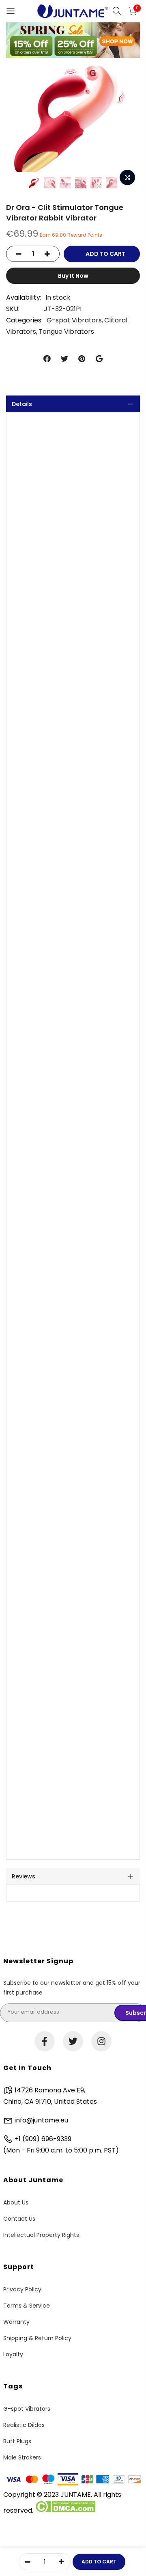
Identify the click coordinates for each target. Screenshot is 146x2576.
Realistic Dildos (24, 2425)
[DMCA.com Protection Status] (65, 2510)
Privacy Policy (22, 2289)
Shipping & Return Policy (37, 2338)
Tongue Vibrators (66, 332)
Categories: (24, 320)
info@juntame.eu (41, 2120)
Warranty (16, 2322)
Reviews (24, 1876)
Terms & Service (27, 2306)
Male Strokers (22, 2457)
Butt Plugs (17, 2441)
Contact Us (19, 2219)
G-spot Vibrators (74, 320)
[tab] (73, 404)
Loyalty (13, 2354)
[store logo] (73, 11)
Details (22, 404)
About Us (16, 2202)
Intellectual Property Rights (41, 2235)
